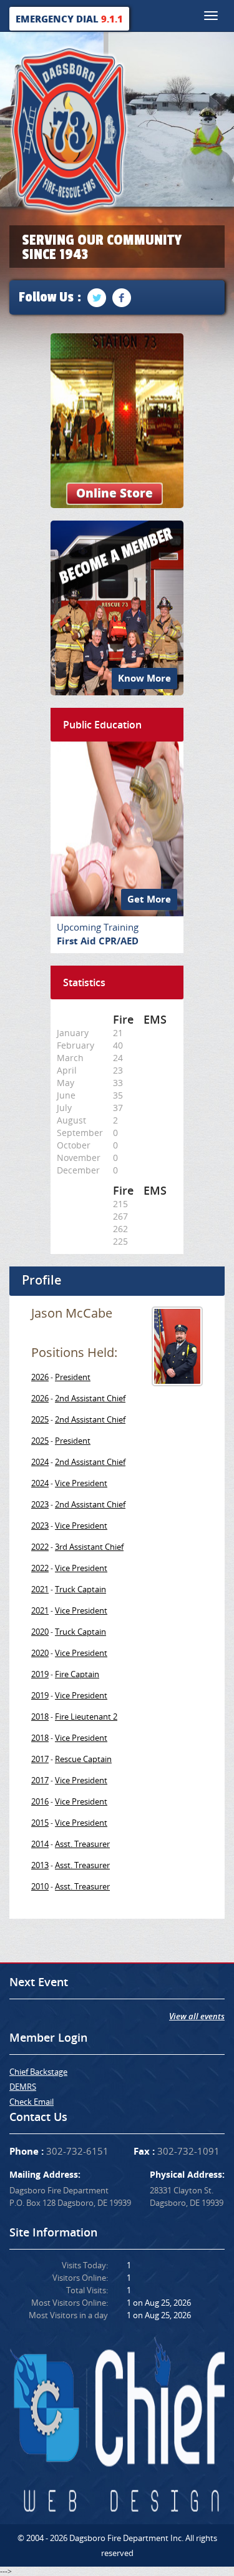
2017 (40, 1759)
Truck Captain (80, 1589)
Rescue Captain (83, 1759)
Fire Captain (77, 1674)
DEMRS (23, 2087)
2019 (40, 1674)
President (73, 1377)
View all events (197, 2016)
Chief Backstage (38, 2072)
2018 (40, 1717)
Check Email (32, 2102)
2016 (40, 1801)
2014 (40, 1844)
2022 (40, 1547)
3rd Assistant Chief (89, 1547)
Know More (144, 678)
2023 (40, 1504)
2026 (40, 1377)
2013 (40, 1865)
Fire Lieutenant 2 (86, 1717)
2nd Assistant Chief (90, 1398)
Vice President (81, 1483)
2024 (40, 1462)
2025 (40, 1419)
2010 (40, 1886)
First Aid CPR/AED (98, 941)
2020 (40, 1632)
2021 (40, 1589)
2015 (40, 1823)
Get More (149, 899)
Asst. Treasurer (82, 1844)
